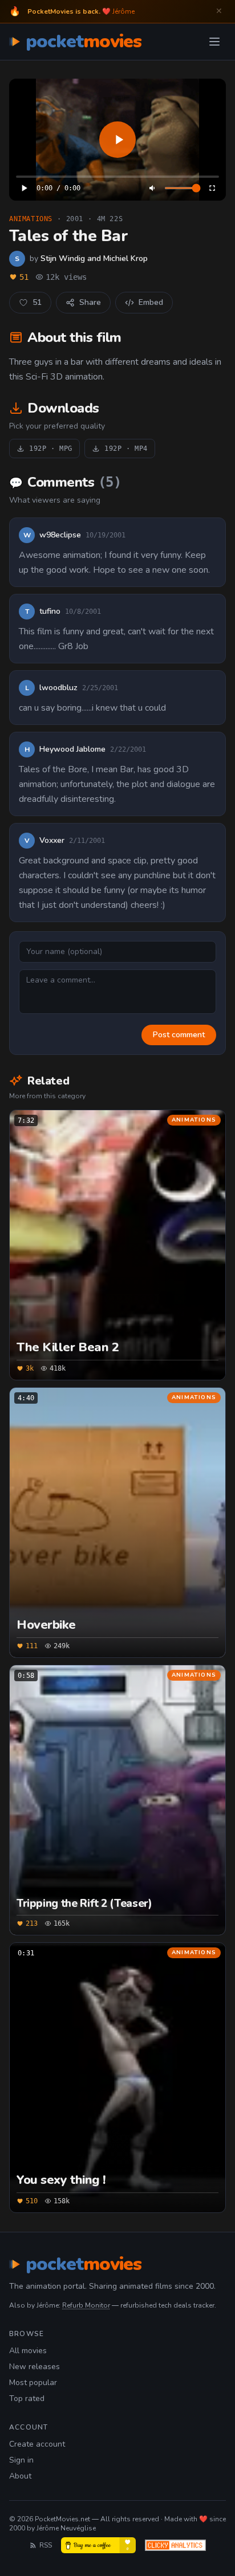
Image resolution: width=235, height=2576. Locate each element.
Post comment (179, 1035)
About (20, 2476)
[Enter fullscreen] (212, 188)
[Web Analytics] (175, 2545)
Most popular (33, 2383)
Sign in (21, 2460)
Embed (151, 302)
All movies (28, 2351)
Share (90, 302)
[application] (117, 140)
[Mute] (153, 188)
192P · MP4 (126, 449)
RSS (46, 2545)
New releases (35, 2367)
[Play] (117, 140)
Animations (31, 219)
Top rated (27, 2398)
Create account (37, 2444)
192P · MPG (51, 449)
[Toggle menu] (214, 42)
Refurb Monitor (86, 2305)
